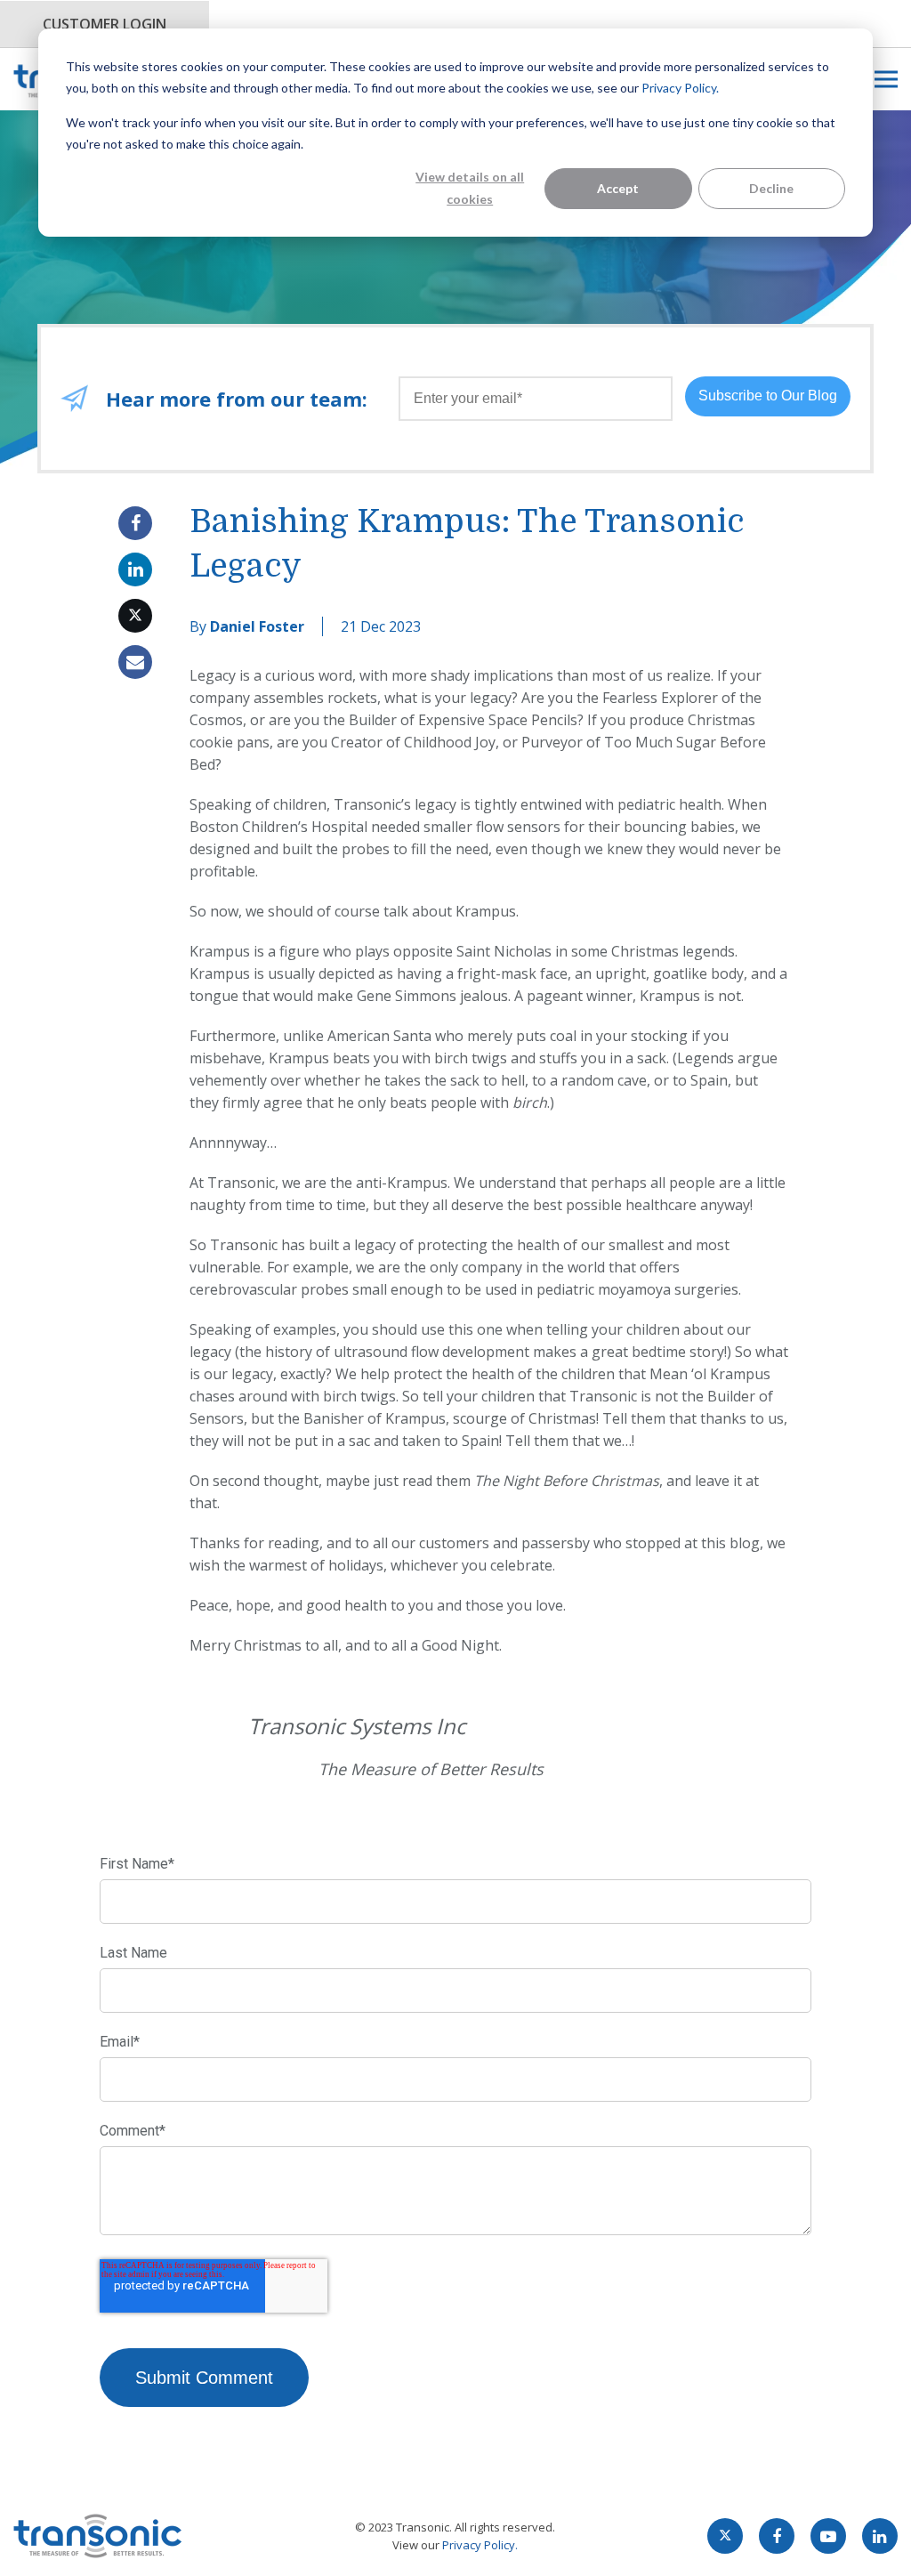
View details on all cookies (470, 188)
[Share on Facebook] (135, 523)
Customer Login (105, 24)
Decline (771, 188)
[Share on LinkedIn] (135, 569)
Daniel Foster (257, 626)
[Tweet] (135, 616)
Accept (618, 188)
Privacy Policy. (680, 88)
